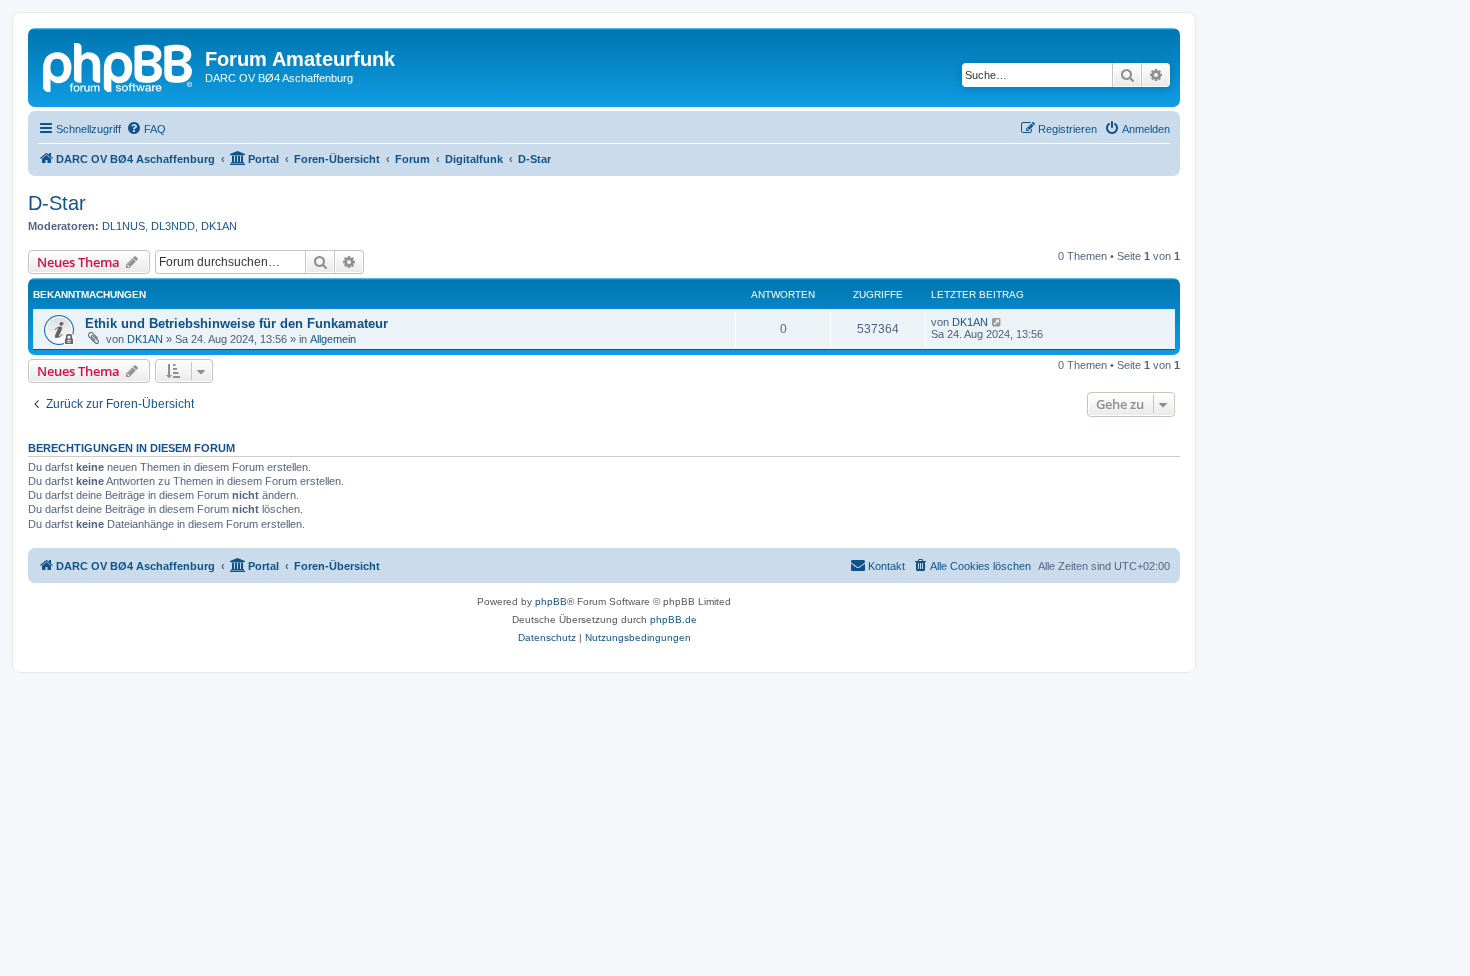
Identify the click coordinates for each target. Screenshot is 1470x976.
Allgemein (333, 339)
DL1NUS (123, 226)
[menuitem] (146, 129)
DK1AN (219, 226)
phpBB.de (673, 619)
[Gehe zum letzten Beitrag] (997, 322)
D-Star (57, 203)
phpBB (551, 601)
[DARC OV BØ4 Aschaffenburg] (119, 65)
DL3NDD (173, 226)
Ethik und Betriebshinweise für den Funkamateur (236, 323)
